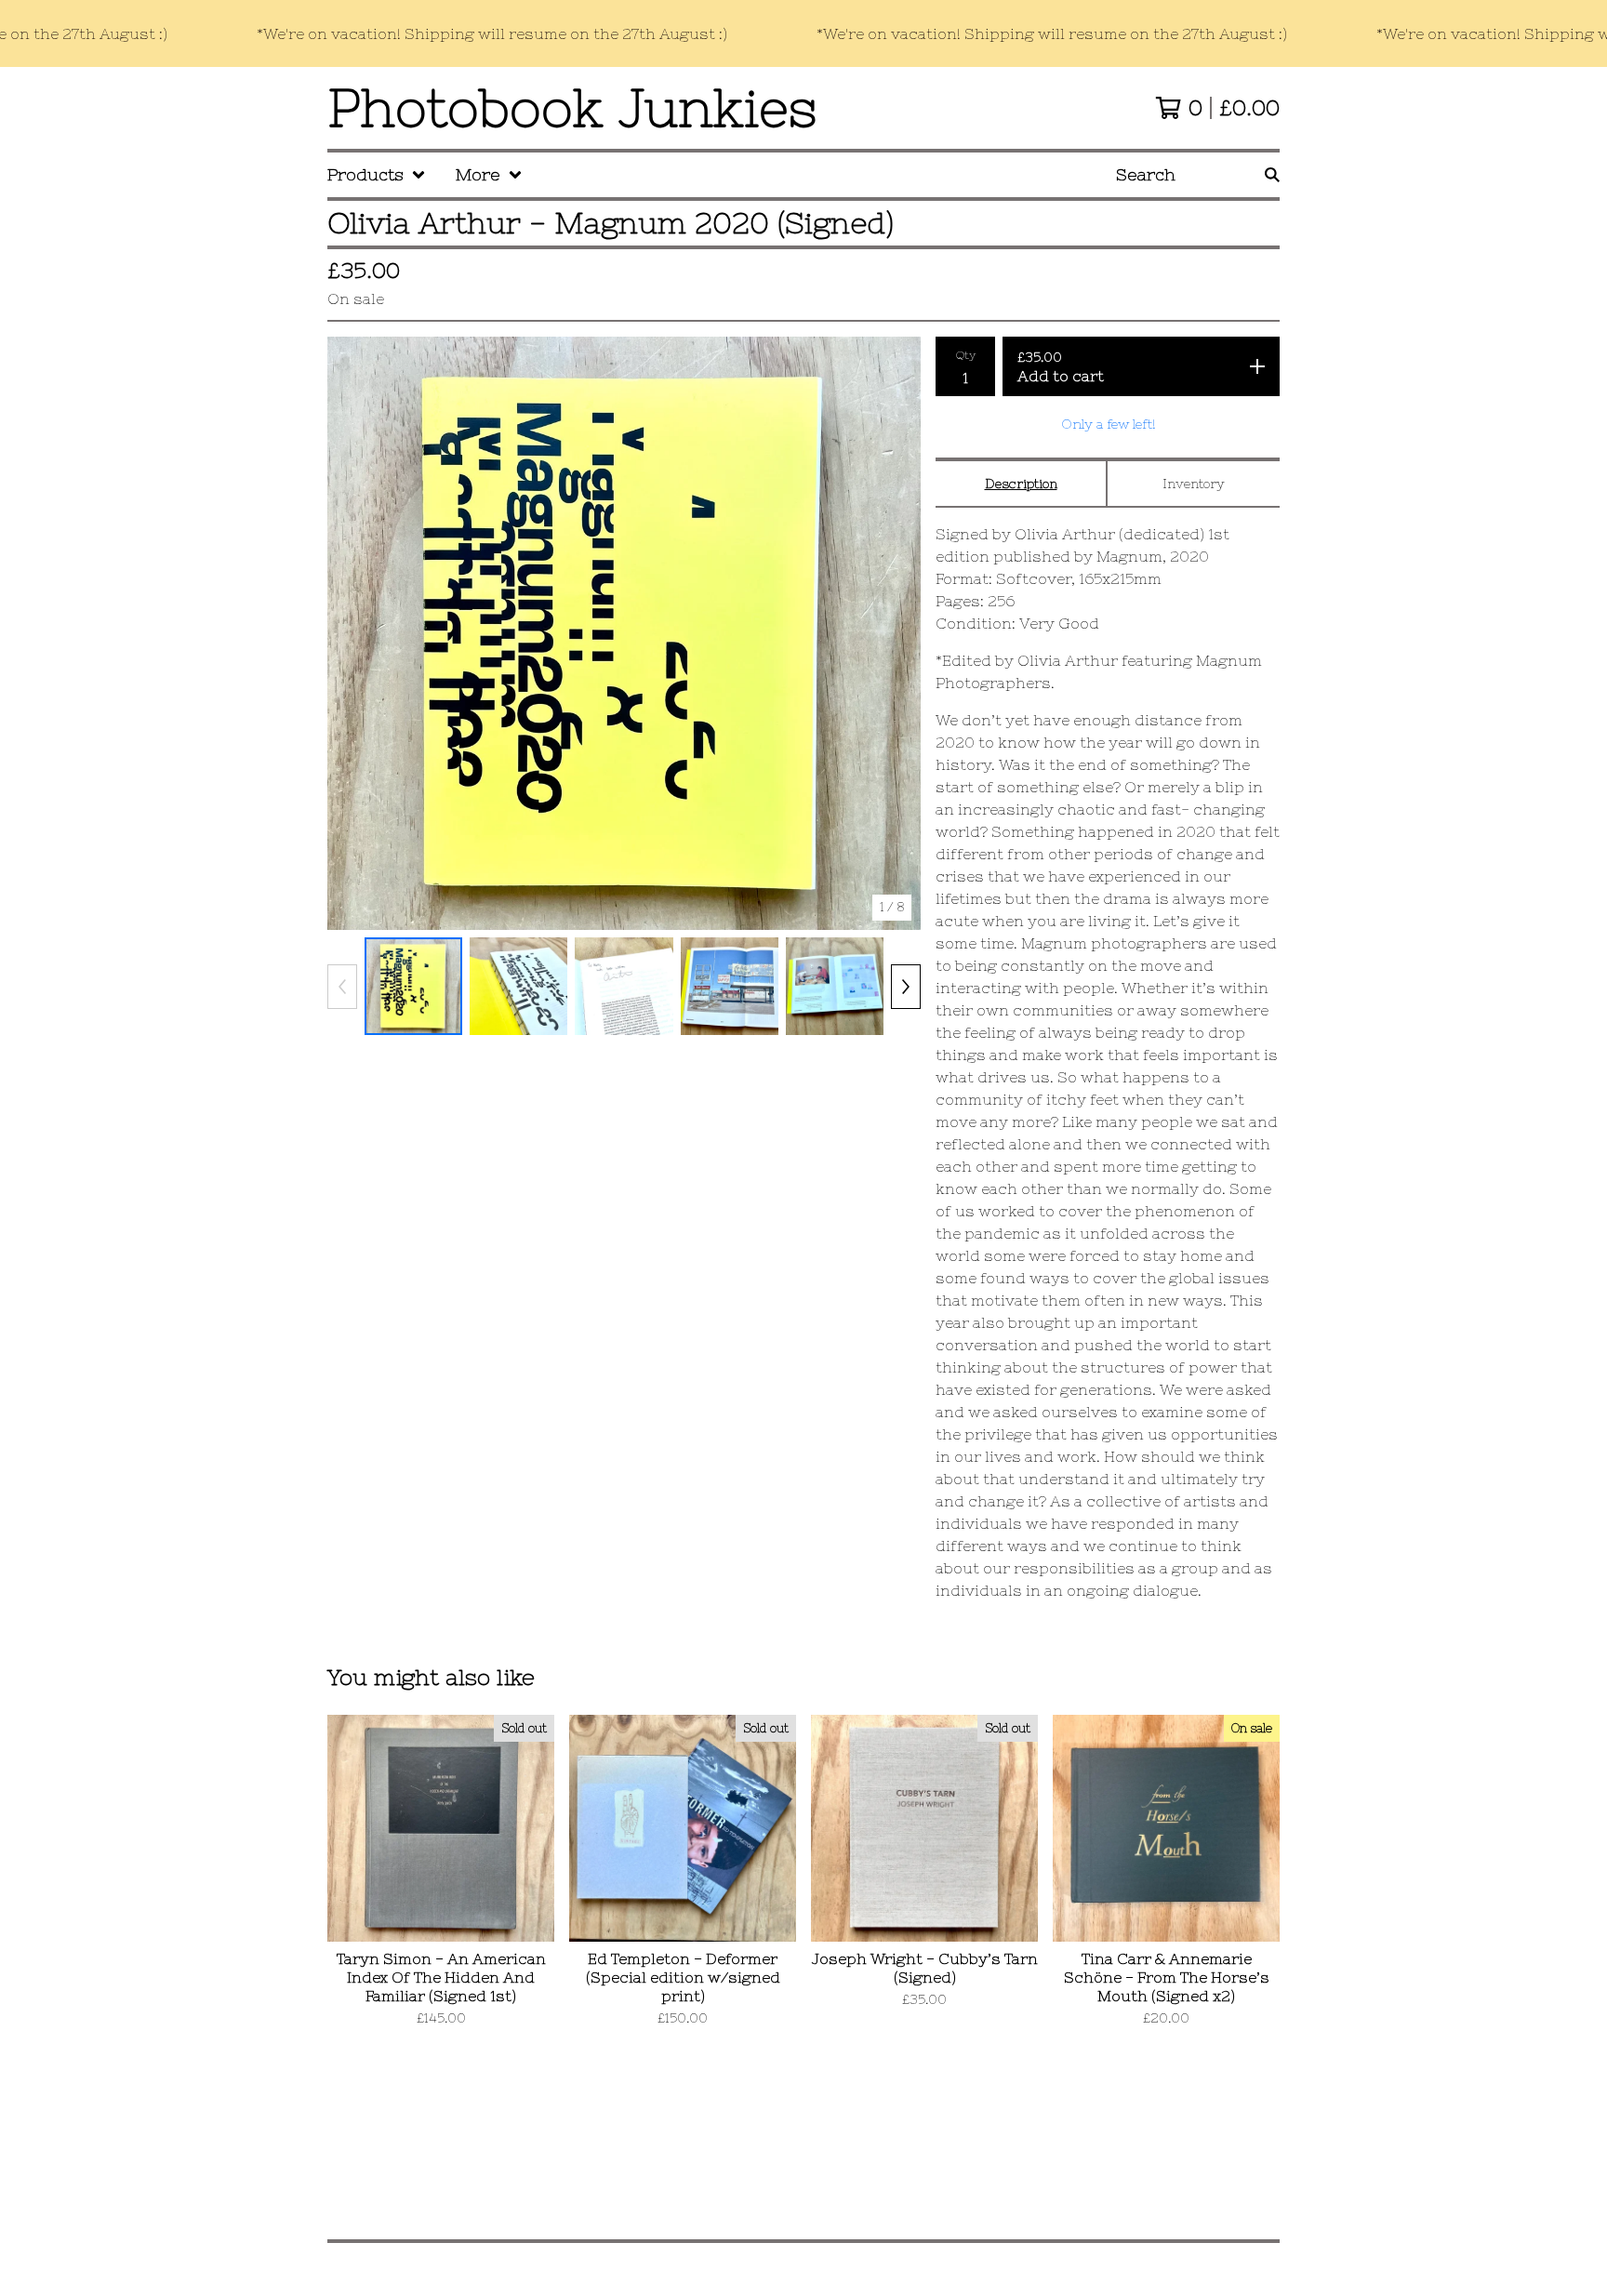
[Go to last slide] (353, 633)
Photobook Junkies (572, 108)
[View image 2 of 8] (518, 986)
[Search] (1272, 175)
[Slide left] (342, 987)
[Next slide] (895, 633)
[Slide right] (906, 987)
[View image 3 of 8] (624, 986)
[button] (803, 33)
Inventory (1194, 484)
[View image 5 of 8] (835, 986)
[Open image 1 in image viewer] (624, 633)
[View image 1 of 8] (413, 986)
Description (1021, 484)
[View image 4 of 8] (730, 986)
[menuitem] (377, 175)
